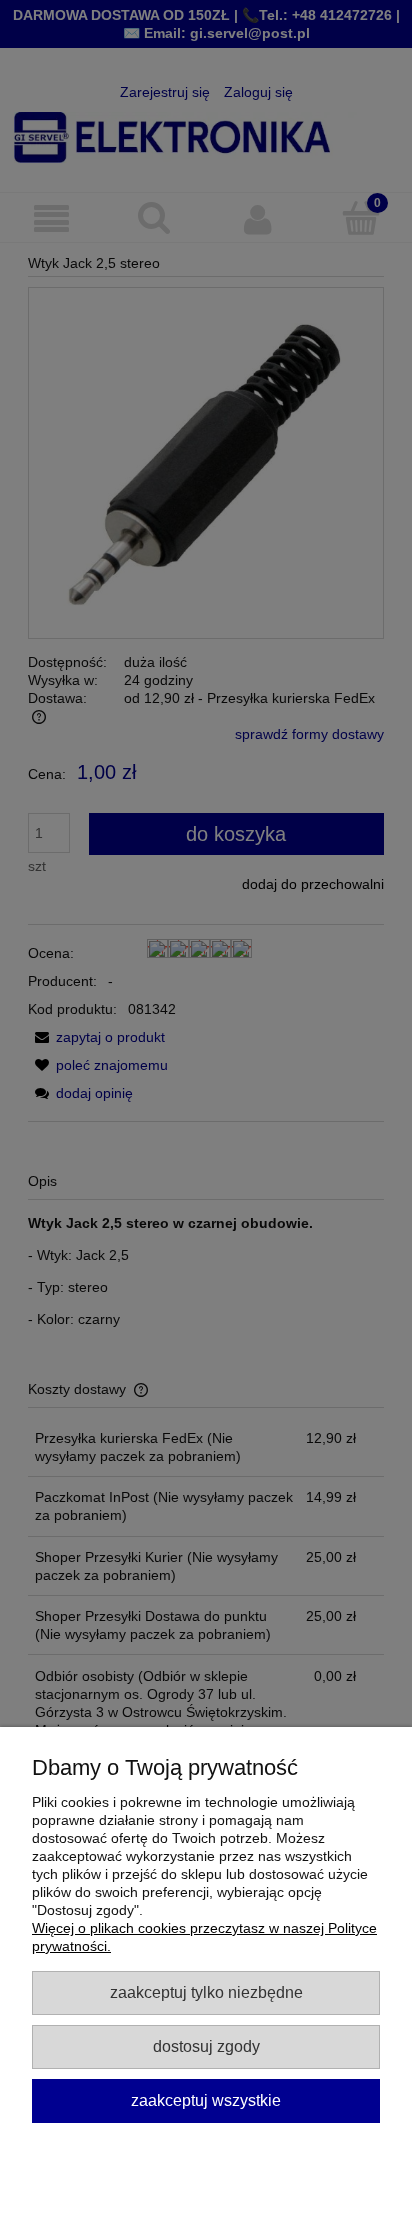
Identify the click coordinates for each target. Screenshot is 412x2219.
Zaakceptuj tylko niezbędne (206, 1992)
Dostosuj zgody (206, 2046)
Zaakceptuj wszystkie (206, 2100)
